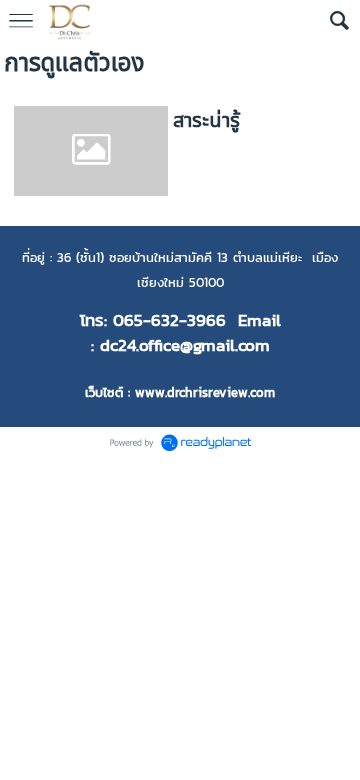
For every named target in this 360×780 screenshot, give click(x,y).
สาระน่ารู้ (206, 121)
